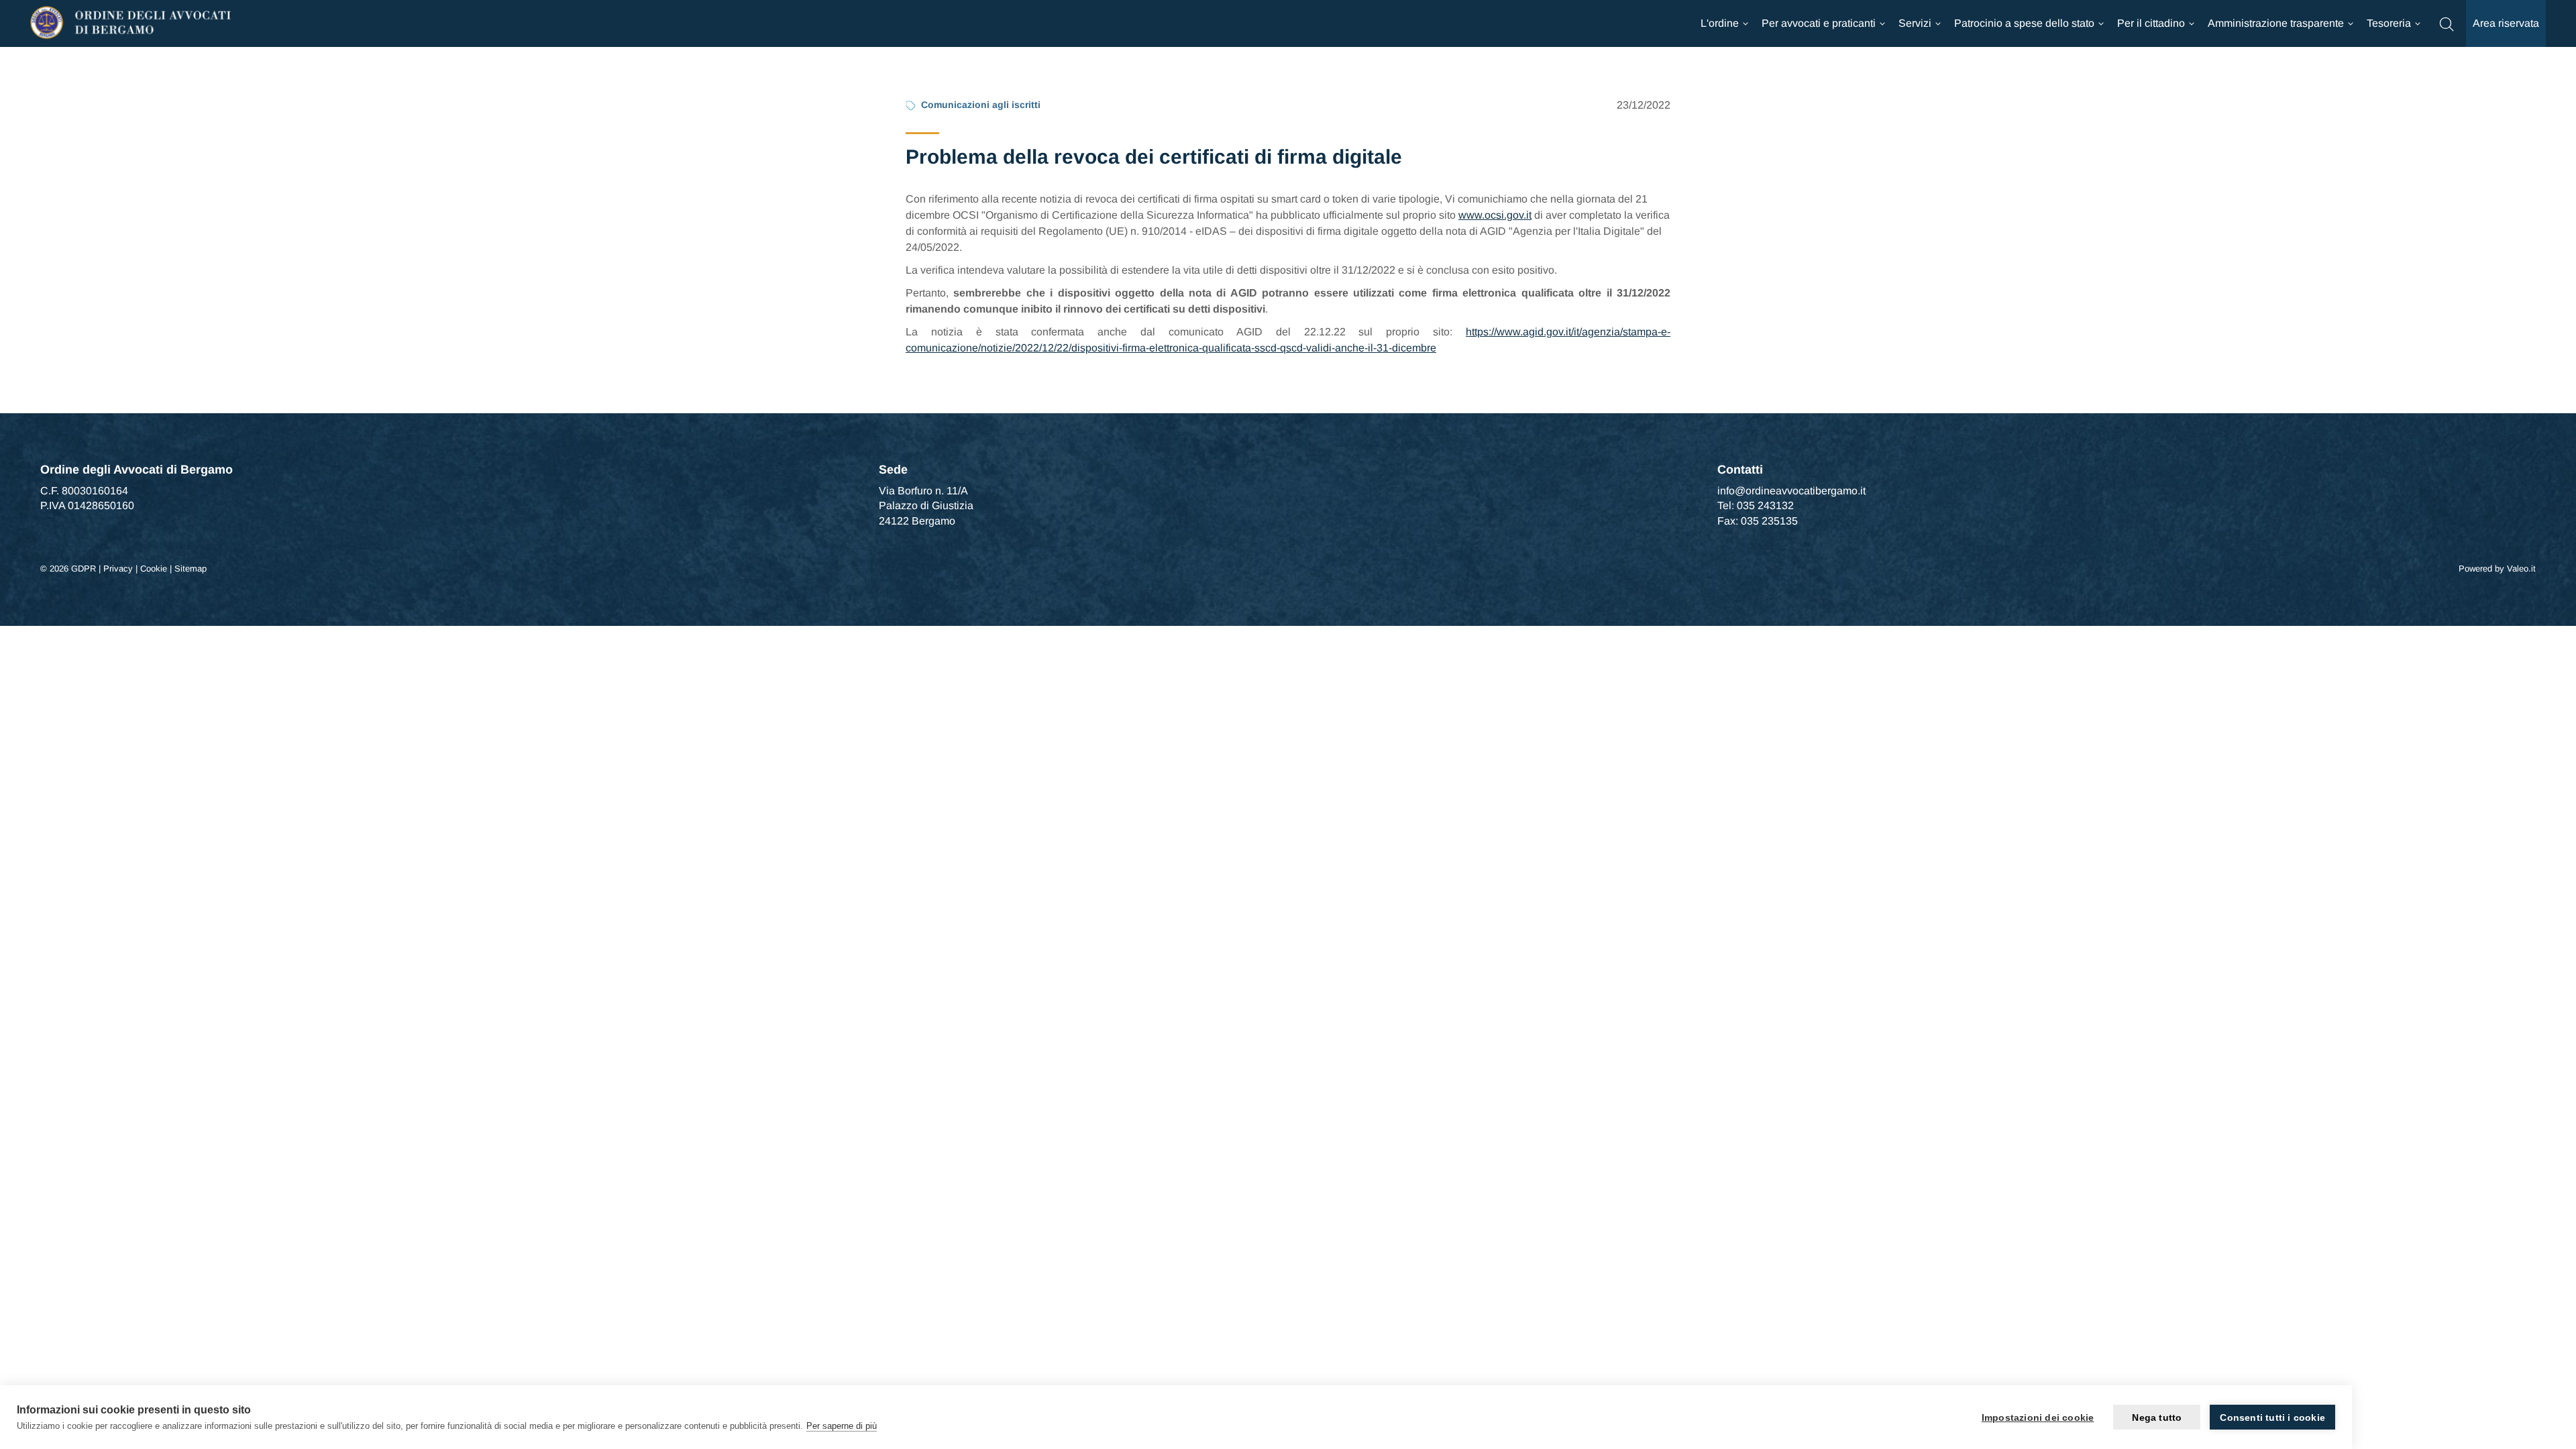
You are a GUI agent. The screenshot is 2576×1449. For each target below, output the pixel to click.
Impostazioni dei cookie (2038, 1417)
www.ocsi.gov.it (1495, 215)
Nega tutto (2157, 1417)
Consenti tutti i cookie (2272, 1417)
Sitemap (191, 569)
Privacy (118, 569)
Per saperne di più (842, 1426)
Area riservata (2506, 23)
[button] (2447, 23)
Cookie (154, 569)
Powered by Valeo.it (2497, 569)
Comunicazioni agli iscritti (981, 105)
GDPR (84, 569)
